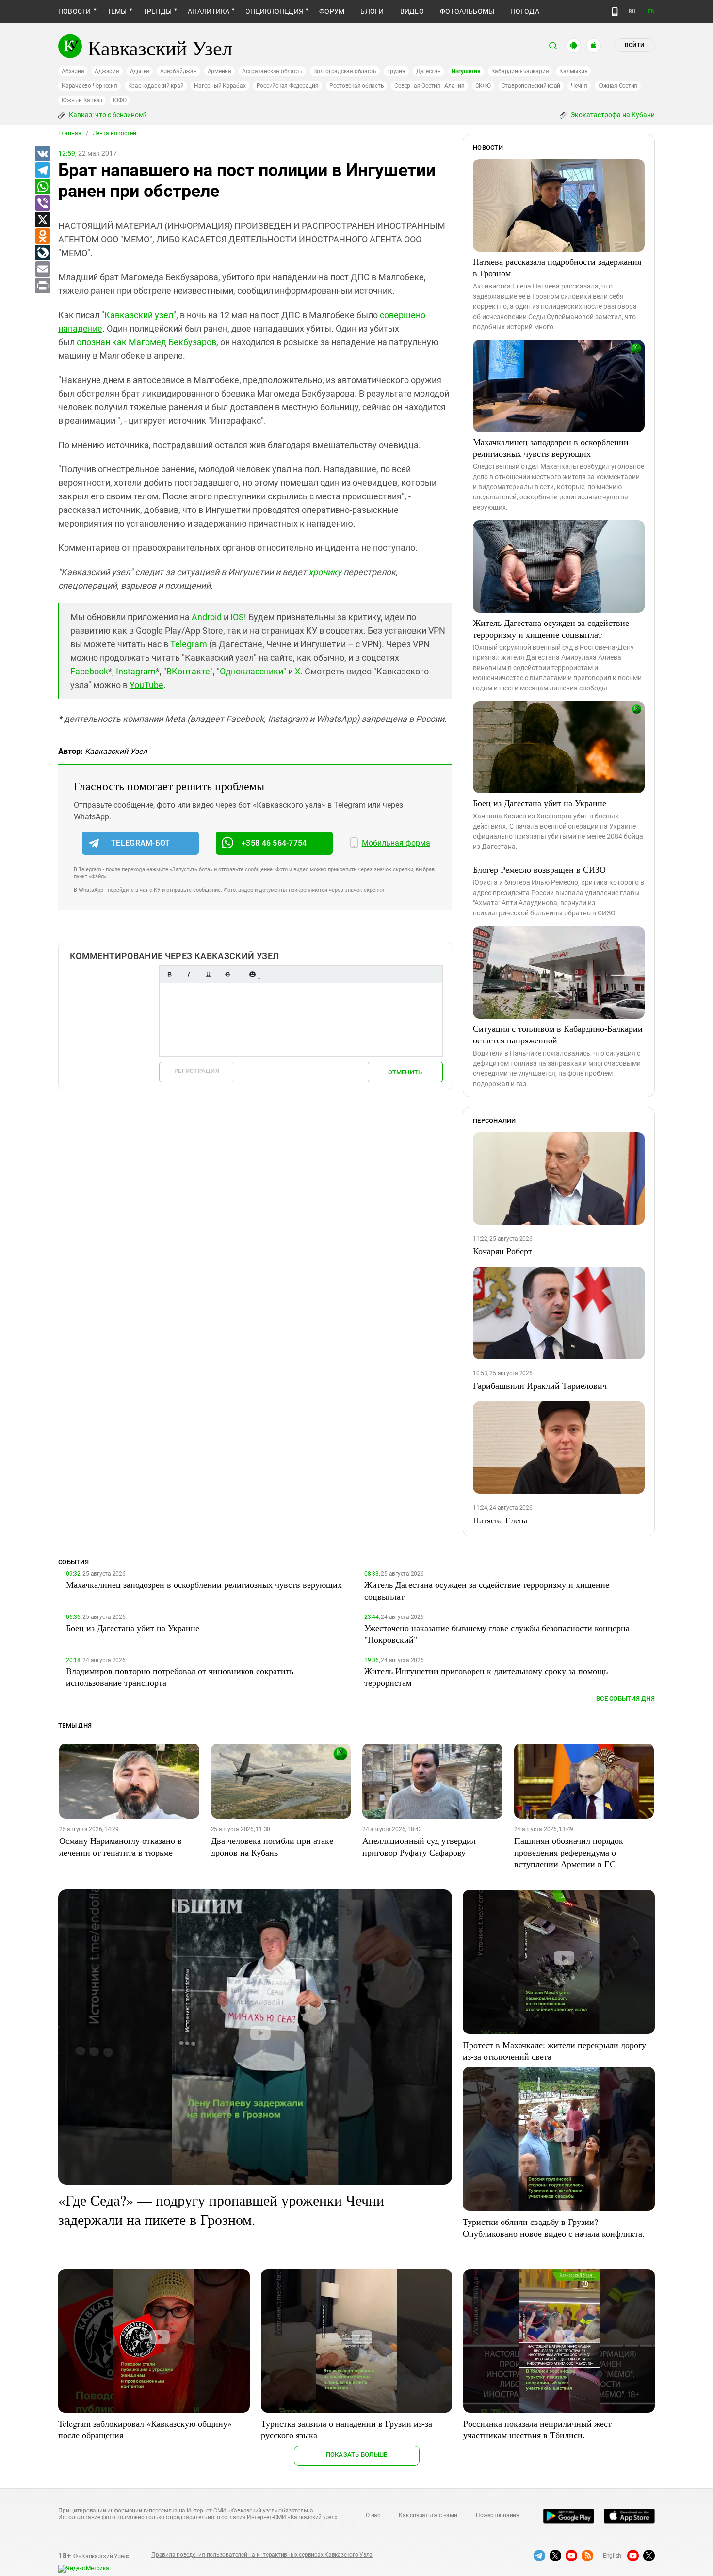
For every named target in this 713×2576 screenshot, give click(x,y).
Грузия (396, 71)
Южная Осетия (618, 86)
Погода (525, 11)
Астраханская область (272, 71)
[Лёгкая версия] (615, 12)
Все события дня (625, 1699)
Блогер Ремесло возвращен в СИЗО (539, 869)
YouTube (146, 685)
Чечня (579, 86)
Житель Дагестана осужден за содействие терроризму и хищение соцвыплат (551, 628)
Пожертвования (498, 2515)
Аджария (107, 71)
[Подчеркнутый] (208, 974)
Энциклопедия (274, 11)
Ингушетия (466, 71)
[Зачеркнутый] (227, 974)
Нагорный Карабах (220, 86)
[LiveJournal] (42, 253)
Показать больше (357, 2455)
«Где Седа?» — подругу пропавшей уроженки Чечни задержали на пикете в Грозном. (221, 2209)
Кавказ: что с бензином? (107, 115)
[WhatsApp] (42, 187)
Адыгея (140, 71)
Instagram (136, 671)
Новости (75, 11)
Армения (219, 71)
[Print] (42, 286)
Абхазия (73, 71)
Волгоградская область (345, 71)
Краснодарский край (156, 86)
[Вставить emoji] (252, 974)
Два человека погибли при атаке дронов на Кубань (272, 1846)
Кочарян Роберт (502, 1251)
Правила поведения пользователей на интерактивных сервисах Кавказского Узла (262, 2555)
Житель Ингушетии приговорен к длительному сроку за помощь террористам (486, 1677)
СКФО (483, 86)
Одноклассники (251, 671)
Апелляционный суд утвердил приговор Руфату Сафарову (419, 1846)
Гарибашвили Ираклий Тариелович (540, 1385)
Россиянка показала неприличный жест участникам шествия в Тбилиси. (537, 2429)
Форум (332, 11)
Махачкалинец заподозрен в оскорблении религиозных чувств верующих (551, 448)
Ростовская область (357, 86)
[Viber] (42, 204)
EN (651, 11)
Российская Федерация (288, 86)
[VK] (42, 154)
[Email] (42, 270)
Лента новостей (114, 133)
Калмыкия (573, 71)
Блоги (372, 11)
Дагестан (429, 71)
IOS (237, 617)
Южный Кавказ (82, 100)
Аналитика (209, 11)
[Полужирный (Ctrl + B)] (169, 974)
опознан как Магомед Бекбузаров (146, 342)
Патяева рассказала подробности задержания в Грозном (557, 267)
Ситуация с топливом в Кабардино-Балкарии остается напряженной (558, 1034)
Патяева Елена (500, 1520)
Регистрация (197, 1071)
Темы (117, 11)
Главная (70, 133)
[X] (42, 220)
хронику (325, 572)
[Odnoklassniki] (42, 237)
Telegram (189, 644)
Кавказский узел (139, 315)
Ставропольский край (531, 86)
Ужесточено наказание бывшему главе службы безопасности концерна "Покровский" (497, 1633)
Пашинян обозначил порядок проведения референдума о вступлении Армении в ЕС (569, 1852)
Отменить (405, 1072)
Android (207, 617)
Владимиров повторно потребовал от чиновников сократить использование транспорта (180, 1677)
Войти (634, 45)
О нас (373, 2515)
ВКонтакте (188, 671)
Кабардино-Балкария (520, 71)
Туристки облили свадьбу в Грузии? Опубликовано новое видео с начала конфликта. (554, 2227)
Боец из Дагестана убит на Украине (540, 803)
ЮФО (120, 100)
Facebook (89, 671)
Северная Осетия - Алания (429, 86)
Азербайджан (178, 71)
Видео (412, 11)
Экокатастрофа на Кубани (612, 115)
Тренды (157, 11)
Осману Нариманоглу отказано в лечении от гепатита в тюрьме (121, 1846)
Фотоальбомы (467, 11)
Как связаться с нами (428, 2515)
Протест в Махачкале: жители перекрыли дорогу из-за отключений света (554, 2050)
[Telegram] (42, 171)
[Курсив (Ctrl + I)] (189, 974)
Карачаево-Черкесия (89, 86)
